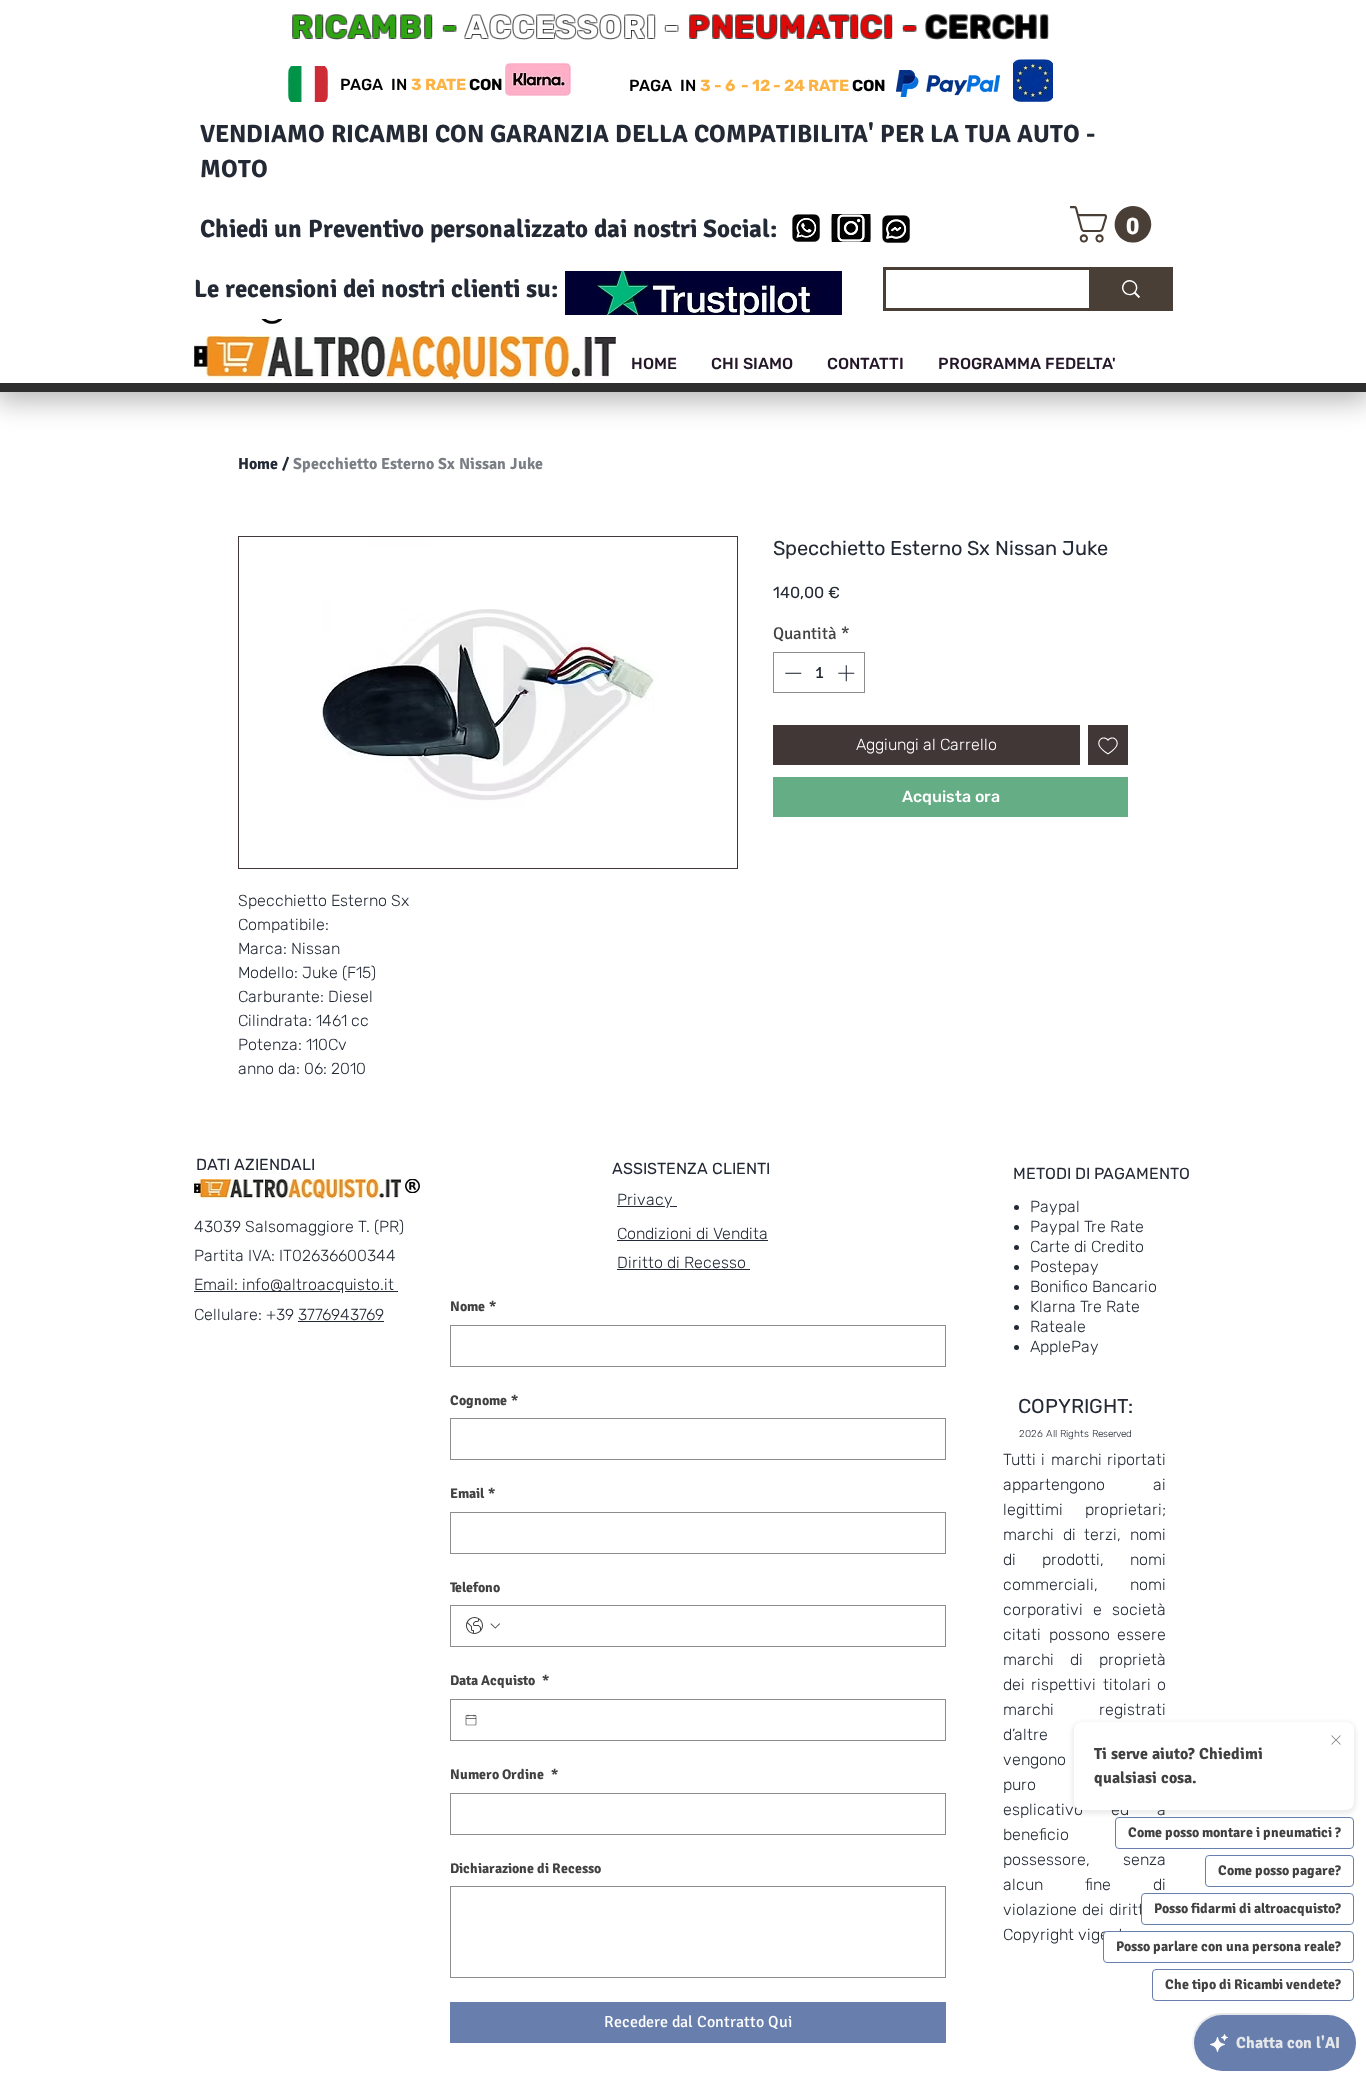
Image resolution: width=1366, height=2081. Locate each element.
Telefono (475, 1587)
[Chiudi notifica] (1336, 1741)
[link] (1115, 224)
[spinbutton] (819, 673)
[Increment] (848, 673)
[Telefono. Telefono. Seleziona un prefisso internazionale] (483, 1626)
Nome (473, 1306)
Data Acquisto (499, 1680)
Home (258, 464)
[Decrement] (791, 673)
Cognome (484, 1400)
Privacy (647, 1199)
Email (472, 1493)
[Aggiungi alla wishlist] (1108, 745)
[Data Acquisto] (471, 1720)
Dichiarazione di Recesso (525, 1868)
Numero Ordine (504, 1774)
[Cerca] (1129, 289)
